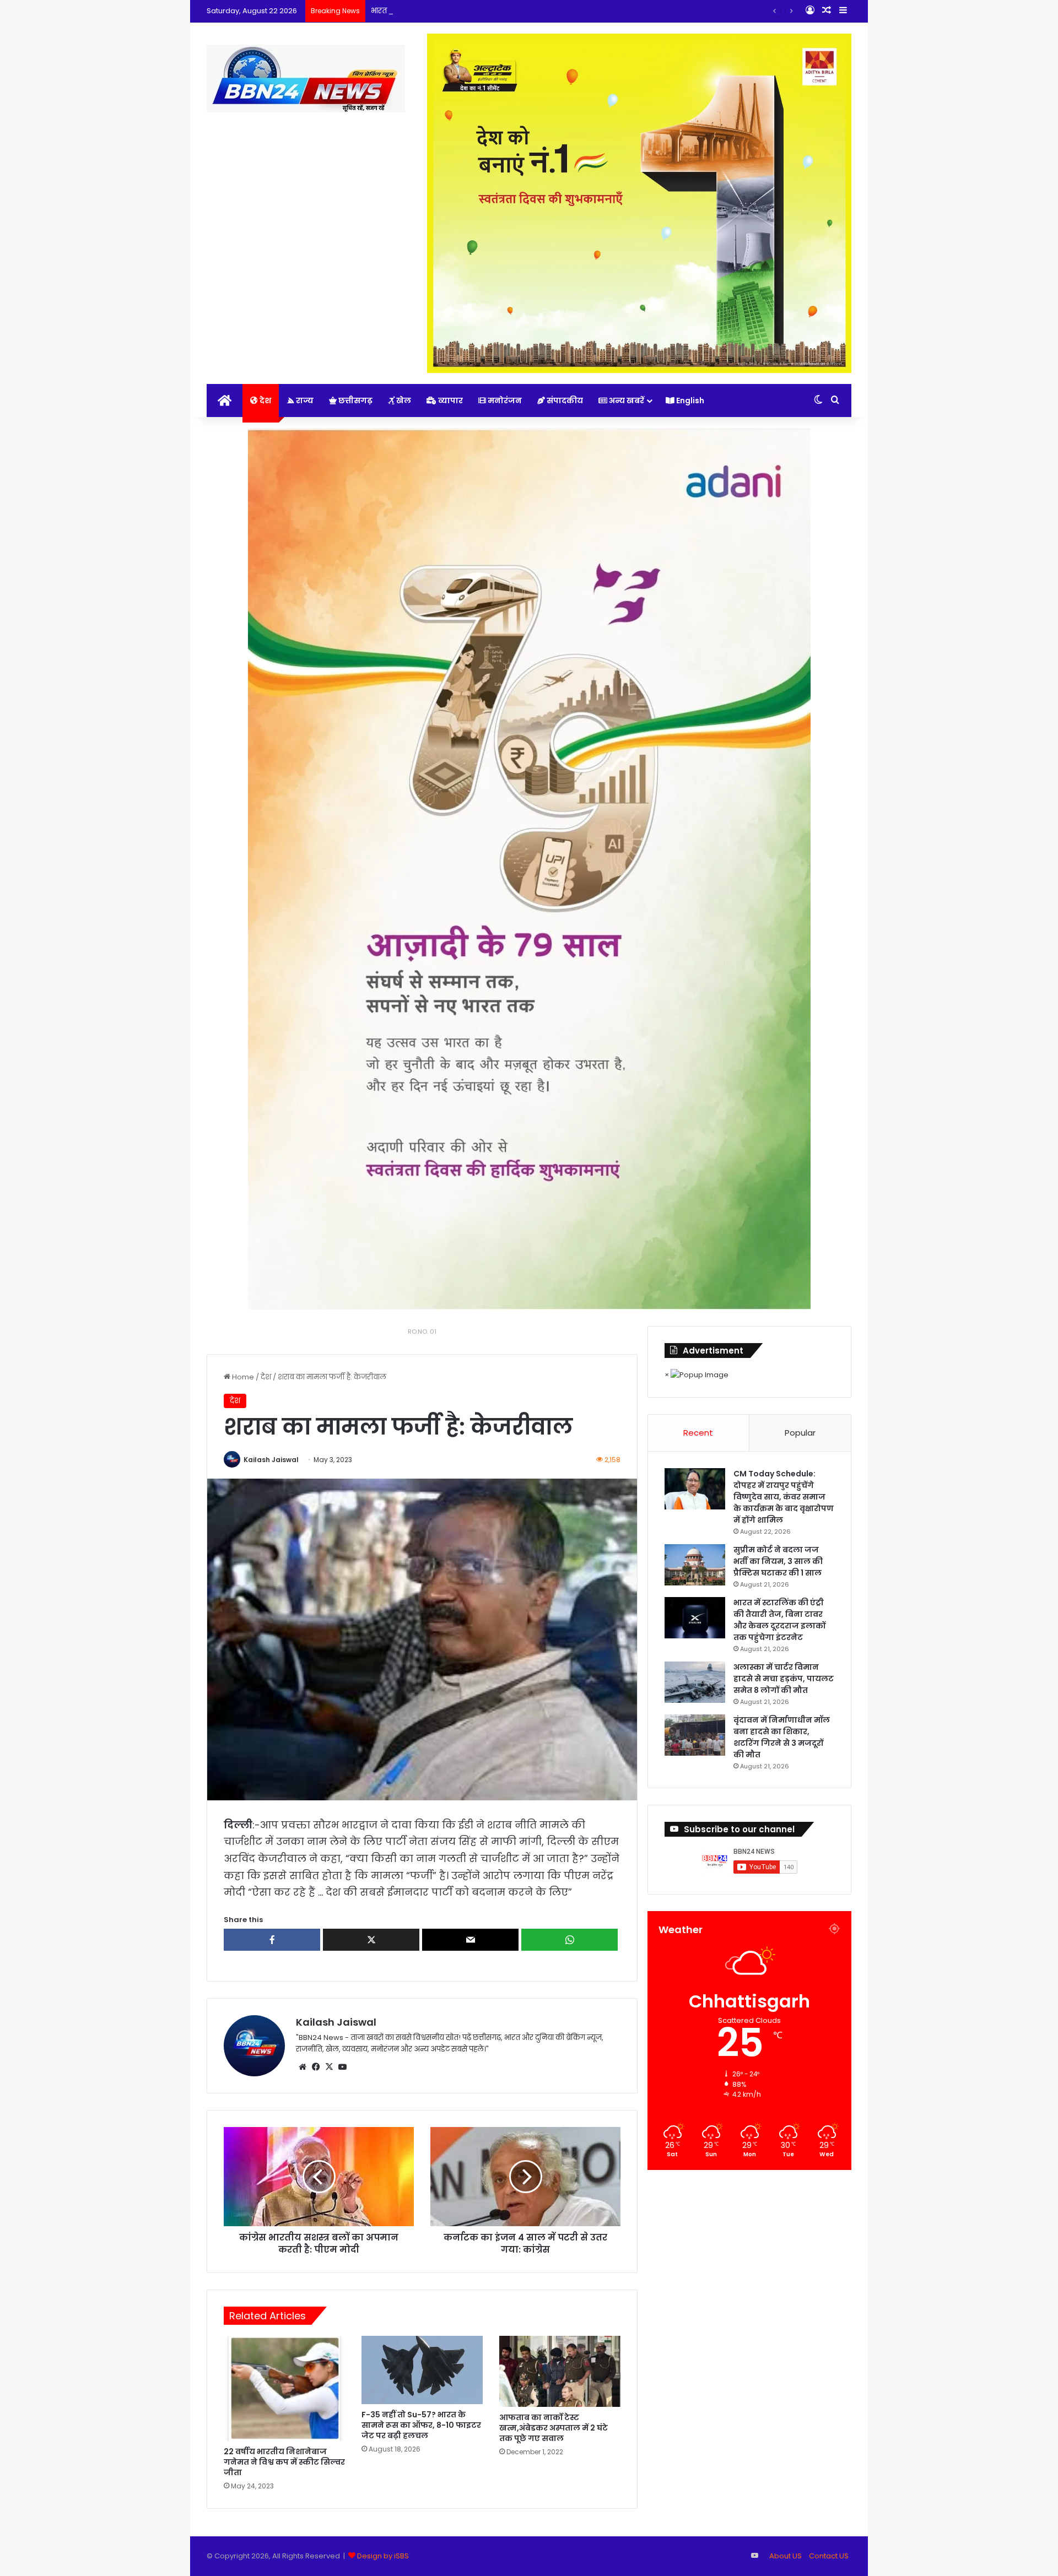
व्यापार (450, 401)
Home (242, 1377)
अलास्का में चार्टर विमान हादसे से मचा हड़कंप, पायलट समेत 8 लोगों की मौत (784, 1679)
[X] (329, 2067)
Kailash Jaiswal (271, 1460)
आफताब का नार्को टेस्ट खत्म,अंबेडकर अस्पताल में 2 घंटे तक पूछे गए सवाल (554, 2428)
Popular (800, 1433)
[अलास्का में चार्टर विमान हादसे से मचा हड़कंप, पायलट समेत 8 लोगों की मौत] (695, 1682)
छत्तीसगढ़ (355, 401)
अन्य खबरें (626, 401)
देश (264, 401)
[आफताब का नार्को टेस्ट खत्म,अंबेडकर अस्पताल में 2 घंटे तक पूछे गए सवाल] (560, 2371)
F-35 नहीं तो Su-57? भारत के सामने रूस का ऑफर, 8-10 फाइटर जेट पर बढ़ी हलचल (421, 2425)
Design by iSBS (383, 2556)
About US (786, 2556)
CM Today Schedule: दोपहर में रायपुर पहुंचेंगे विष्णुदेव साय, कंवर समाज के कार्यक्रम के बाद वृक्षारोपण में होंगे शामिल (784, 1497)
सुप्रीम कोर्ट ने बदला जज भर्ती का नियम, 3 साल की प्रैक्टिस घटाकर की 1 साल (778, 1561)
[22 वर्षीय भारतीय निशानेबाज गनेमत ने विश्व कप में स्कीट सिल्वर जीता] (284, 2388)
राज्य (304, 401)
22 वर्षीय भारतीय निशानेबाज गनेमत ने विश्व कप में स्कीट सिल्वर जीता (284, 2462)
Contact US (829, 2556)
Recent (698, 1433)
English (689, 401)
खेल (403, 401)
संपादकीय (564, 401)
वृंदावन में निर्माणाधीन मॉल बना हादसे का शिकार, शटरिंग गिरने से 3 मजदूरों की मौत (782, 1737)
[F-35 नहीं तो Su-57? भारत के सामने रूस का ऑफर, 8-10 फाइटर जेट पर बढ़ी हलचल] (422, 2370)
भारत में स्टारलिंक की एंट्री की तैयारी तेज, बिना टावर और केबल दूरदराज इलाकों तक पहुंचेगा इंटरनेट (519, 11)
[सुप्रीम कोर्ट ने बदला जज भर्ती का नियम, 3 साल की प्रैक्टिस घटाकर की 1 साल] (695, 1565)
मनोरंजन (504, 401)
